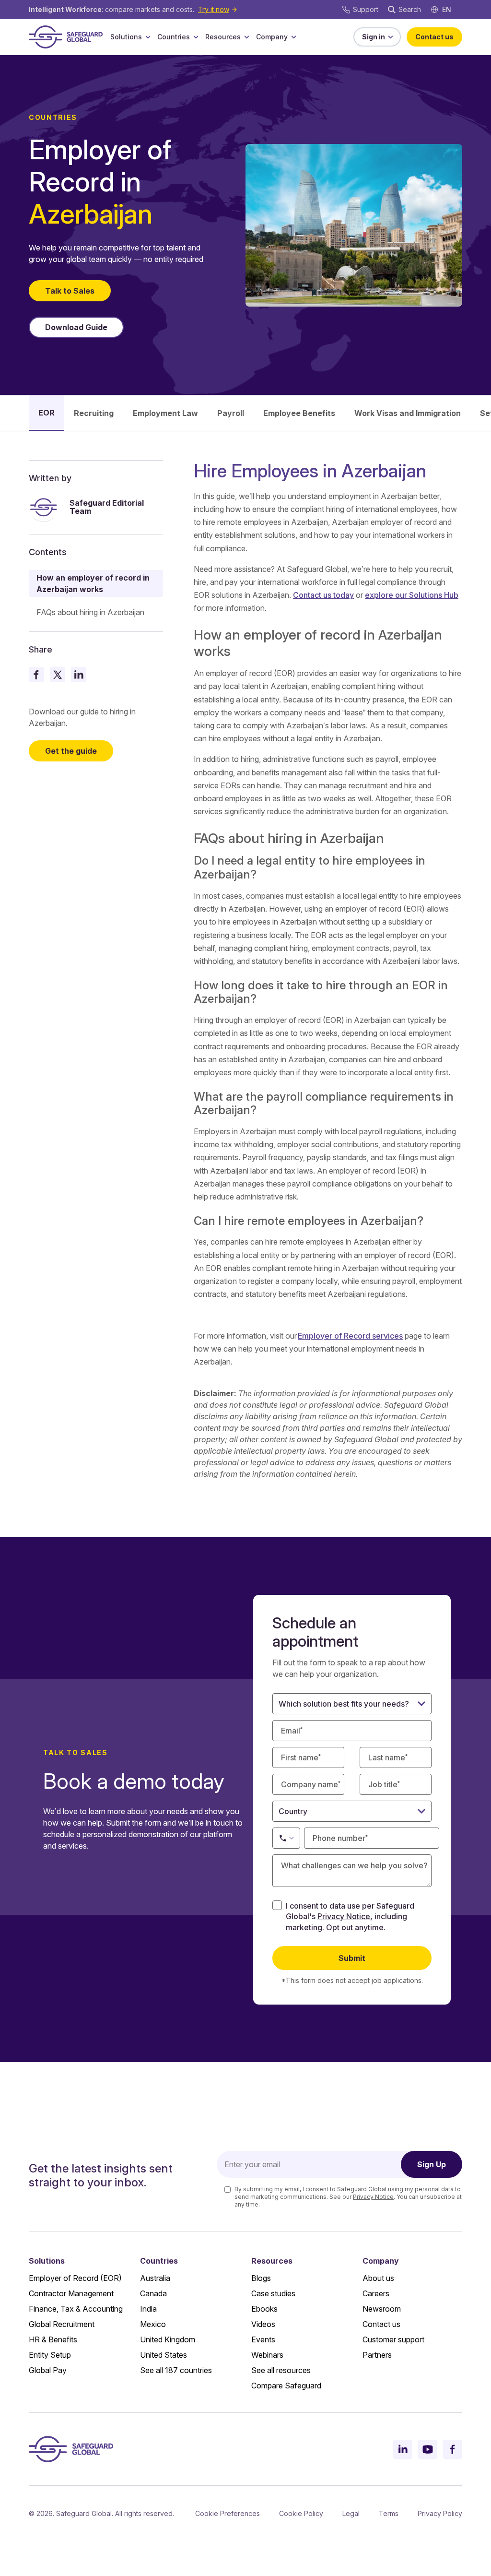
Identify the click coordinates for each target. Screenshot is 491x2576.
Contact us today (323, 595)
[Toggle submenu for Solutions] (148, 37)
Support (366, 9)
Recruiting (94, 413)
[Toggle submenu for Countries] (196, 37)
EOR (47, 413)
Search (410, 9)
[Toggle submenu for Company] (293, 37)
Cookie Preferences (228, 2513)
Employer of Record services (350, 1336)
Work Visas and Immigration (408, 413)
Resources (223, 37)
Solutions (126, 37)
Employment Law (165, 413)
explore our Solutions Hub (412, 595)
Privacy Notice (344, 1916)
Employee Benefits (299, 413)
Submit (352, 1958)
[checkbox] (277, 1905)
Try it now (214, 9)
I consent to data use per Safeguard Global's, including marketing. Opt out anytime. (350, 1917)
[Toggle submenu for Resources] (246, 37)
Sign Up (432, 2164)
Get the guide (71, 751)
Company (272, 37)
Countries (174, 37)
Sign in (374, 37)
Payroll (231, 413)
